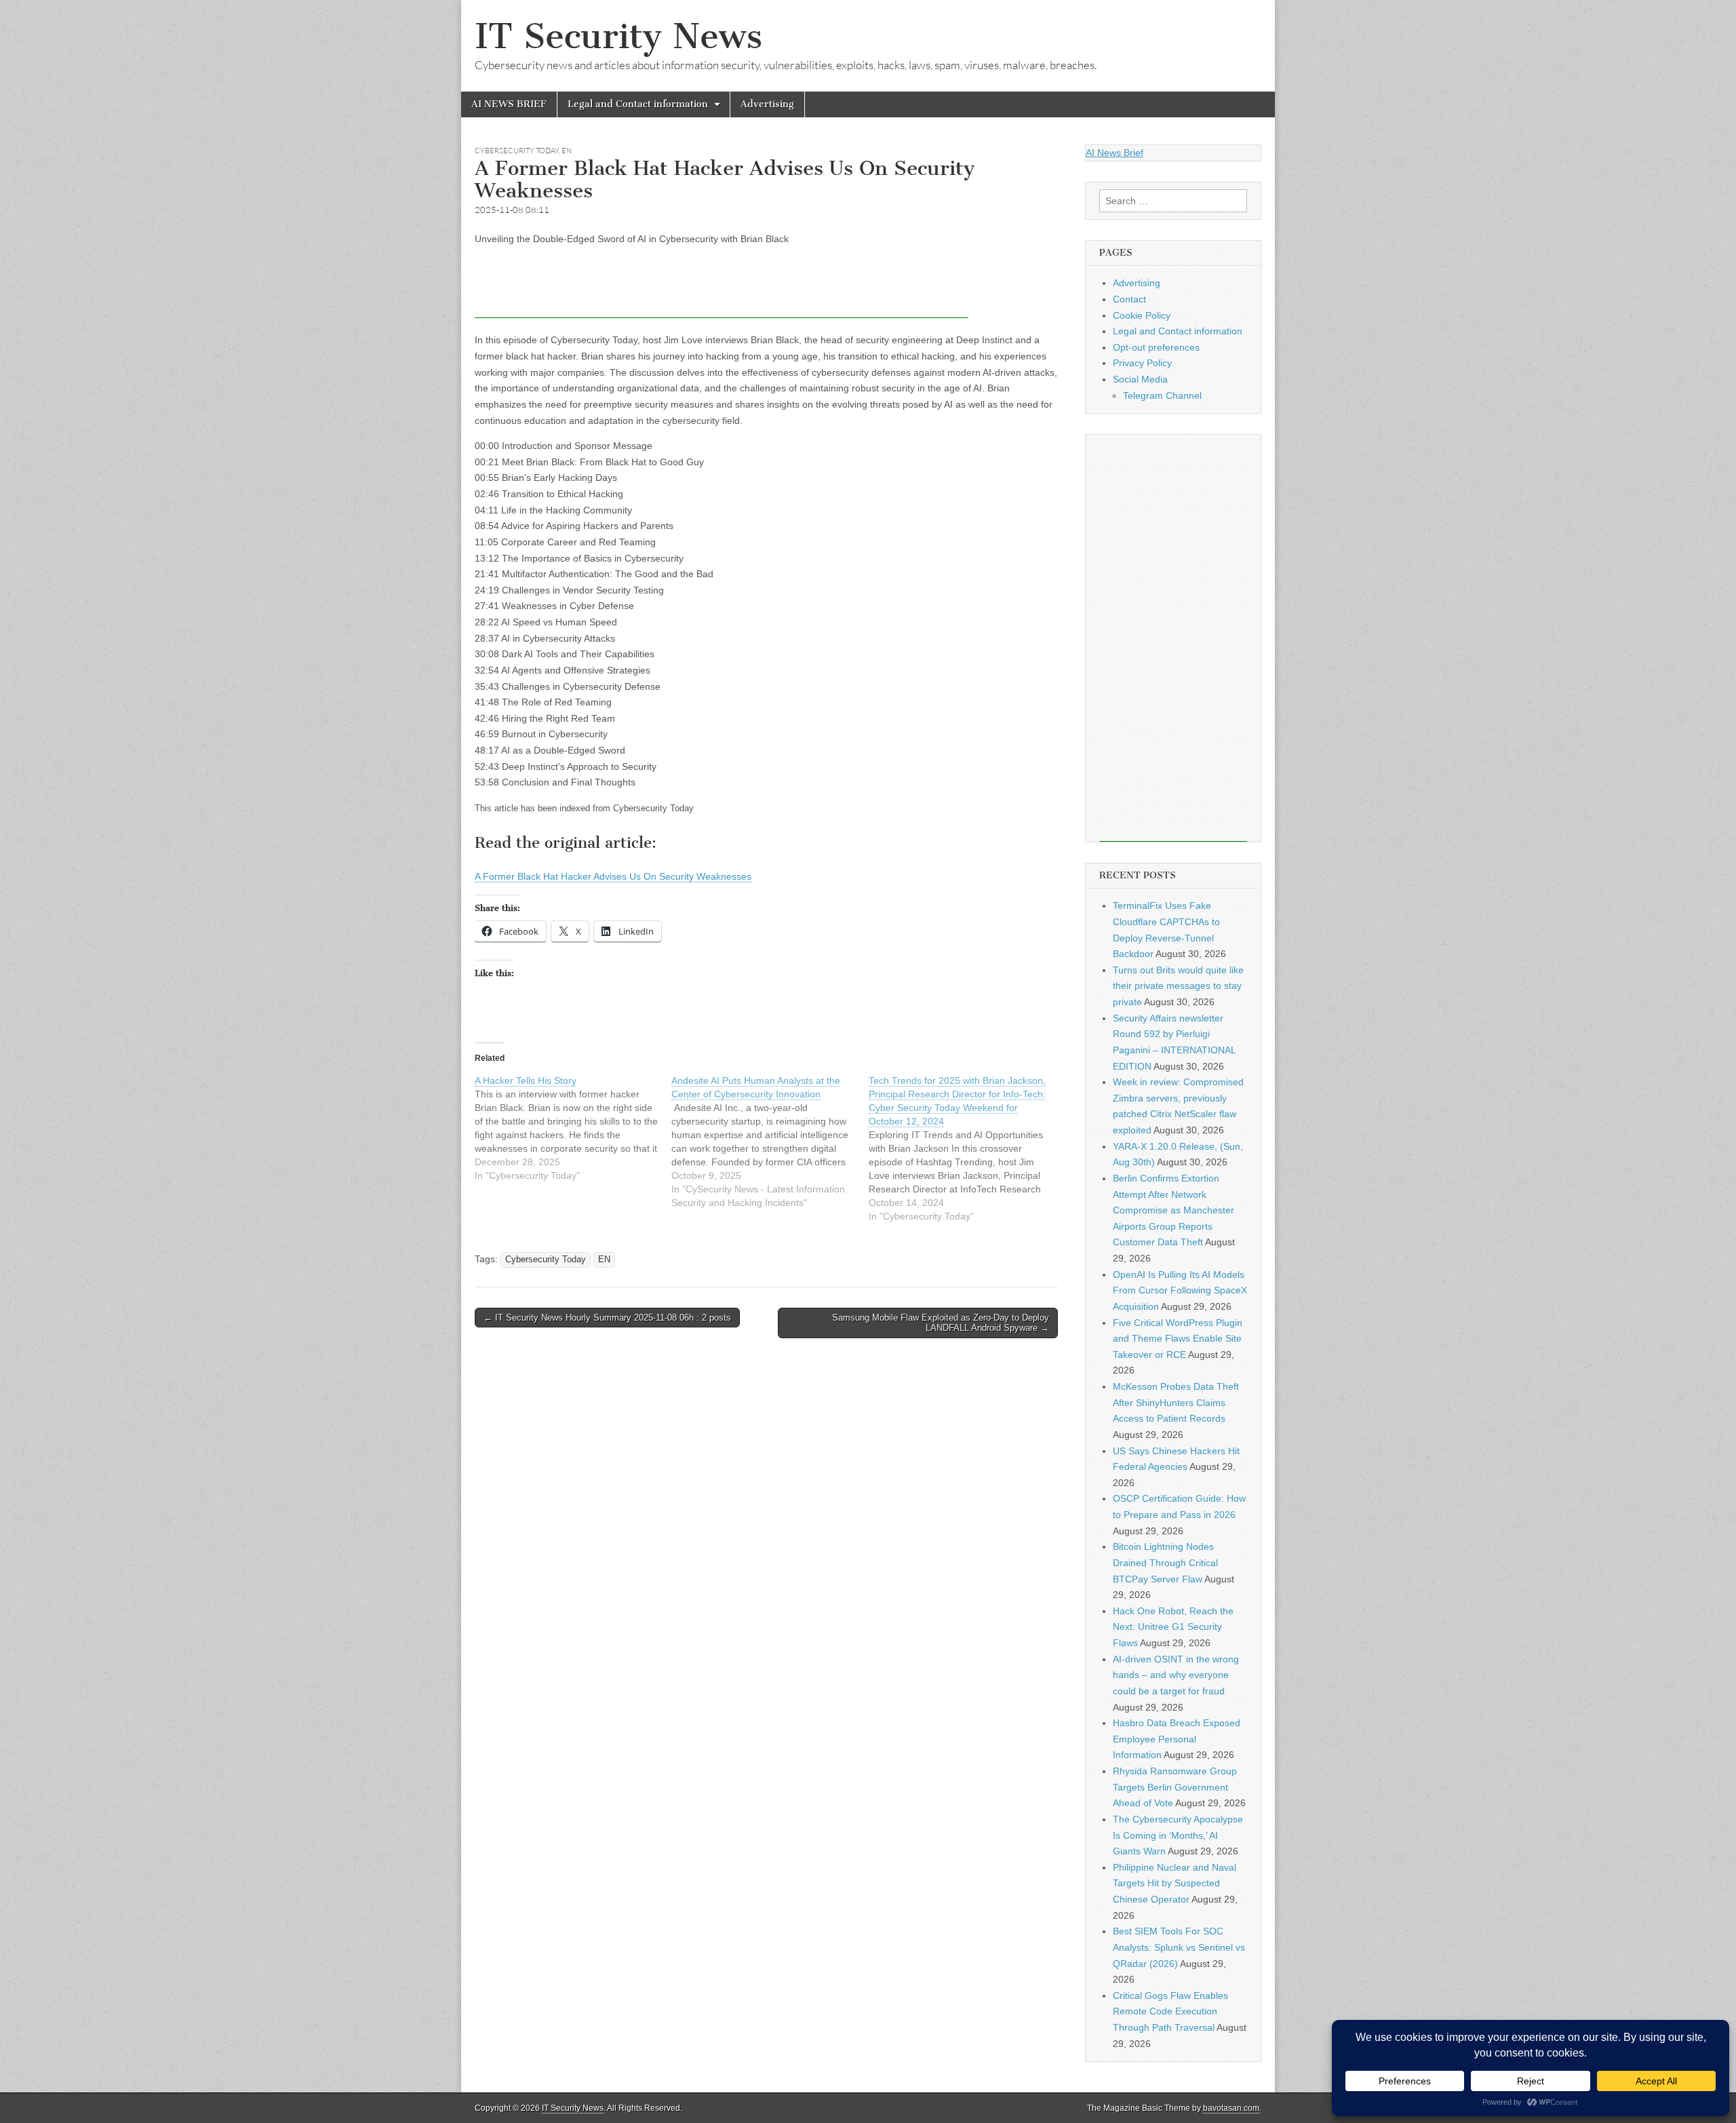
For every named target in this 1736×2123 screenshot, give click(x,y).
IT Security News (618, 36)
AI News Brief (1114, 153)
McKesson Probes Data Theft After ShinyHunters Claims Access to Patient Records (1176, 1402)
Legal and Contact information (638, 104)
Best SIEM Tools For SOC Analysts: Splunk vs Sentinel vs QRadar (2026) (1179, 1947)
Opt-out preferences (1156, 347)
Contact (1129, 299)
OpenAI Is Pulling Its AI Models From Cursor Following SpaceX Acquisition (1180, 1290)
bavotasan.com (1231, 2108)
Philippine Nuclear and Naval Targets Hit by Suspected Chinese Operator (1175, 1883)
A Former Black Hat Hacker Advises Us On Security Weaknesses (613, 876)
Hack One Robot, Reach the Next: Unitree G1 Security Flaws (1173, 1627)
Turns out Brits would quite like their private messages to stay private (1178, 986)
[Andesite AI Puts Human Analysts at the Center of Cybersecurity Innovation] (770, 1142)
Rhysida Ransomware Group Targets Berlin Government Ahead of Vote (1175, 1787)
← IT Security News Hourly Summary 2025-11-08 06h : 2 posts (607, 1318)
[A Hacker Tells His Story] (573, 1128)
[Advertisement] (722, 288)
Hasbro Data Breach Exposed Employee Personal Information (1177, 1739)
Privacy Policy (1142, 363)
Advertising (767, 104)
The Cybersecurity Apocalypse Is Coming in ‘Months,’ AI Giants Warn (1178, 1835)
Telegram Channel (1162, 395)
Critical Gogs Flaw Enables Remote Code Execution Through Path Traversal (1170, 2011)
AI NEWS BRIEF (509, 104)
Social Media (1140, 379)
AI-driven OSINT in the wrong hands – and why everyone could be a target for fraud (1176, 1675)
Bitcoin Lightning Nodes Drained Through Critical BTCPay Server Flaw (1165, 1562)
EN (567, 151)
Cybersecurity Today (517, 151)
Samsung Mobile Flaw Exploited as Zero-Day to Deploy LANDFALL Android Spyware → (941, 1323)
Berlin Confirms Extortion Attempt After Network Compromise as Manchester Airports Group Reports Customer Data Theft (1173, 1210)
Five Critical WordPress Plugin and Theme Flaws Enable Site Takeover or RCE (1178, 1339)
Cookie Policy (1142, 315)
